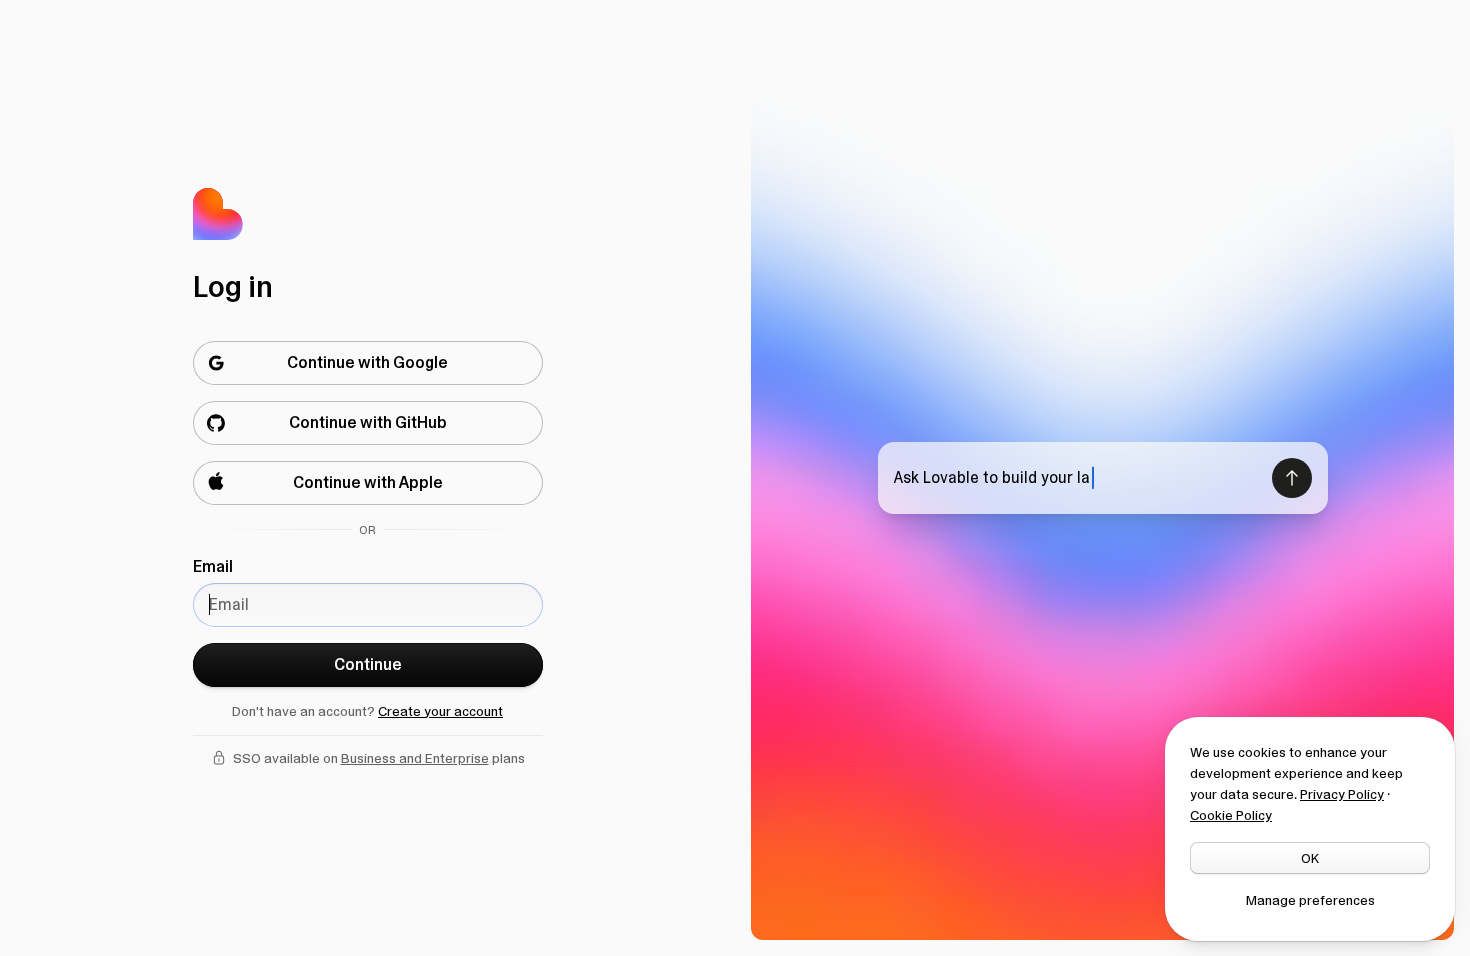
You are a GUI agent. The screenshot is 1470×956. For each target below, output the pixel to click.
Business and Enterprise (415, 758)
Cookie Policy (1231, 815)
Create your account (440, 711)
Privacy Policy (1342, 794)
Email (213, 566)
